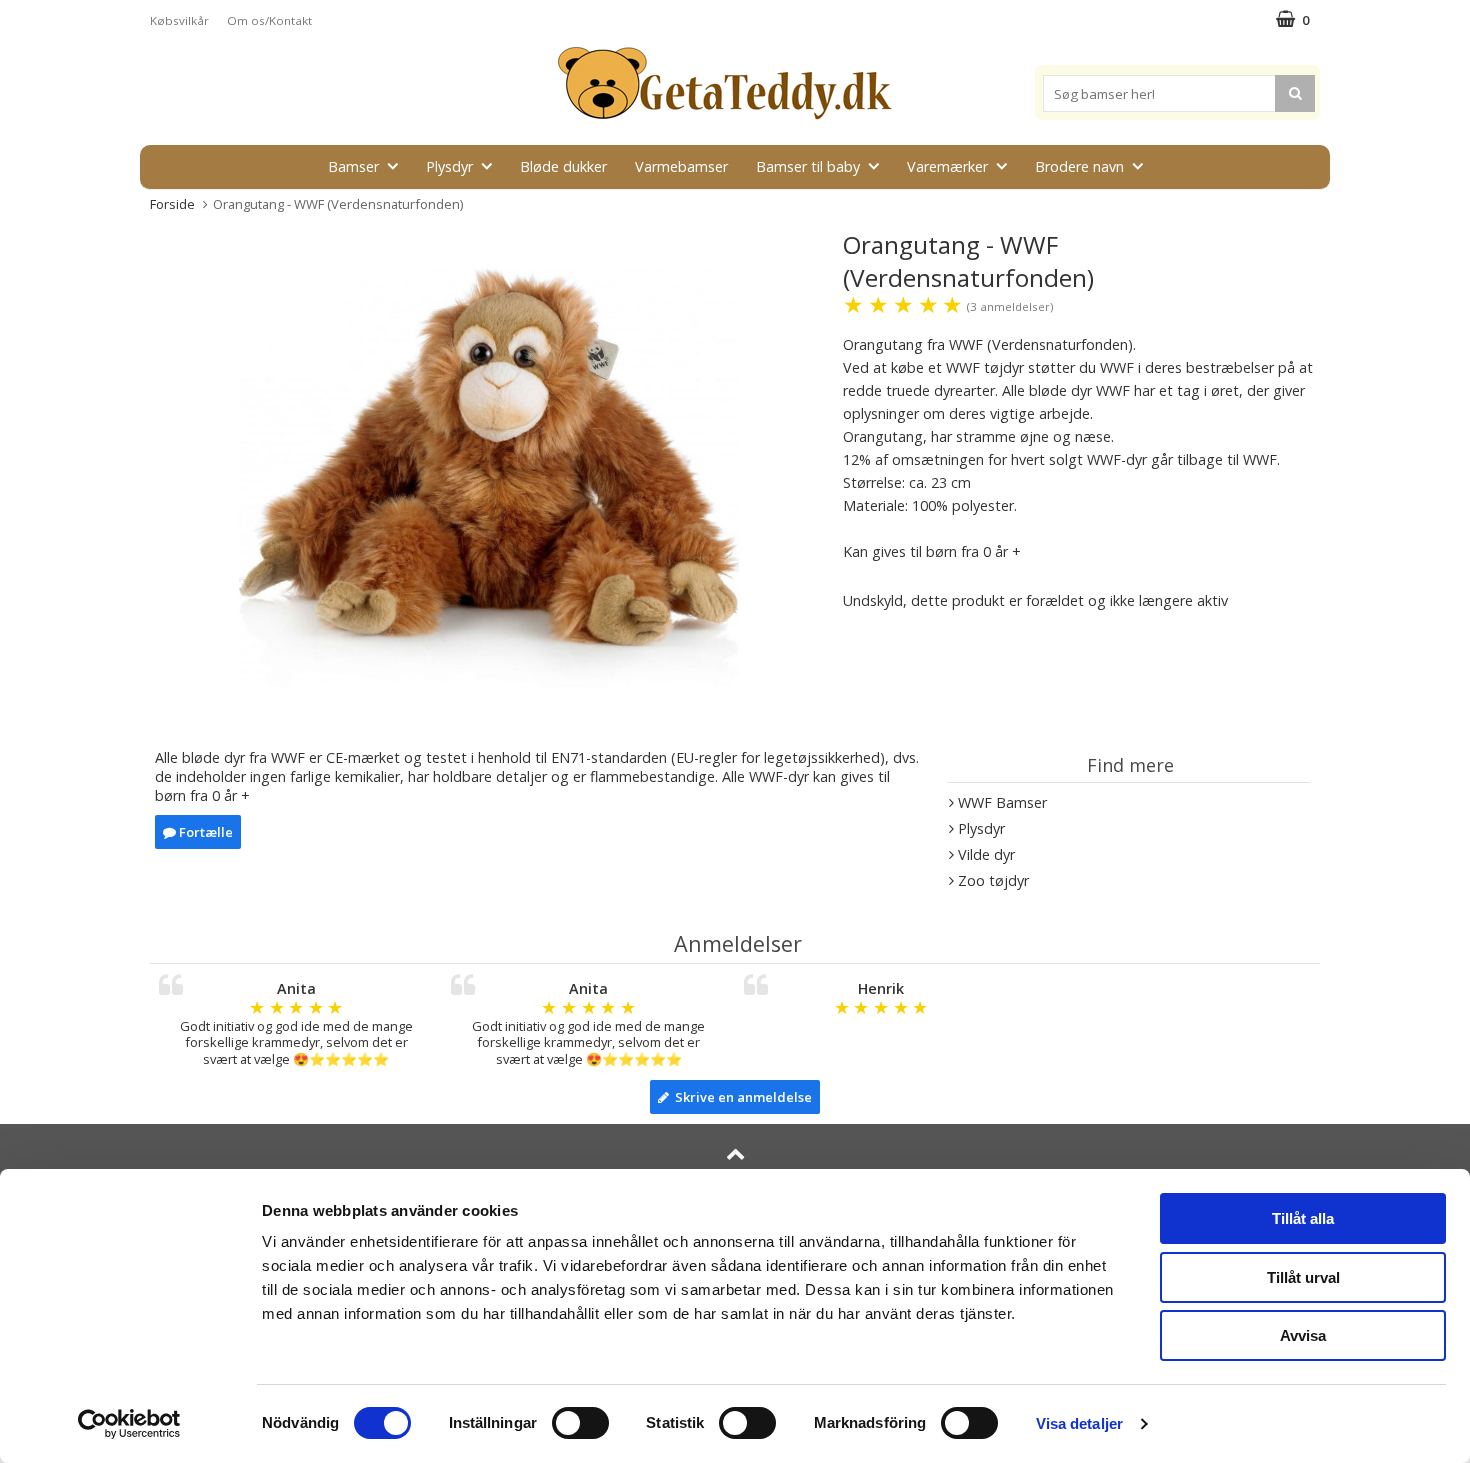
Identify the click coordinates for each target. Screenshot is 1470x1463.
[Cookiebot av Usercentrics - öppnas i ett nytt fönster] (129, 1424)
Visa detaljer (1079, 1423)
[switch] (580, 1423)
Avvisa (1303, 1335)
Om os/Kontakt (269, 20)
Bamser (353, 166)
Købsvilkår (179, 20)
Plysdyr (449, 166)
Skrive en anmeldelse (740, 1097)
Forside (172, 204)
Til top (735, 1179)
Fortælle (204, 832)
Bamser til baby (808, 166)
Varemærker (947, 166)
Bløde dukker (563, 166)
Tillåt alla (1303, 1218)
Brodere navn (1079, 166)
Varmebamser (681, 166)
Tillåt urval (1303, 1277)
